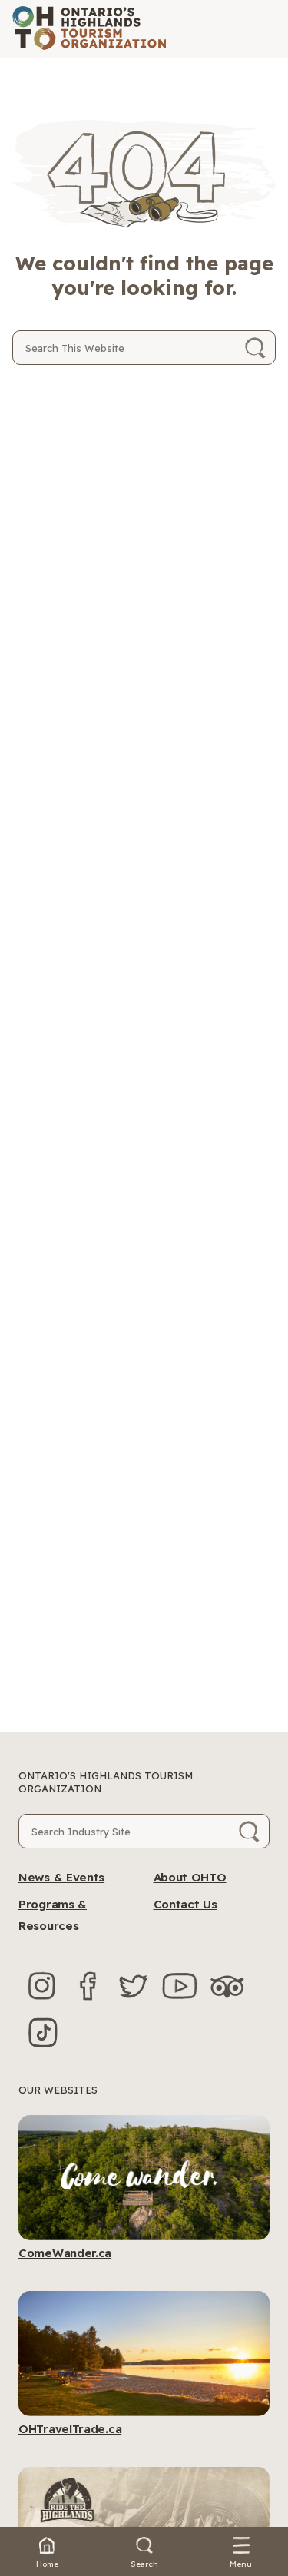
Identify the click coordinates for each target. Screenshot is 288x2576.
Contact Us (185, 1904)
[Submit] (255, 348)
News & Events (61, 1877)
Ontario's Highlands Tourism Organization (106, 1782)
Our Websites (58, 2090)
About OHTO (190, 1877)
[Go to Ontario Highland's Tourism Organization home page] (89, 29)
